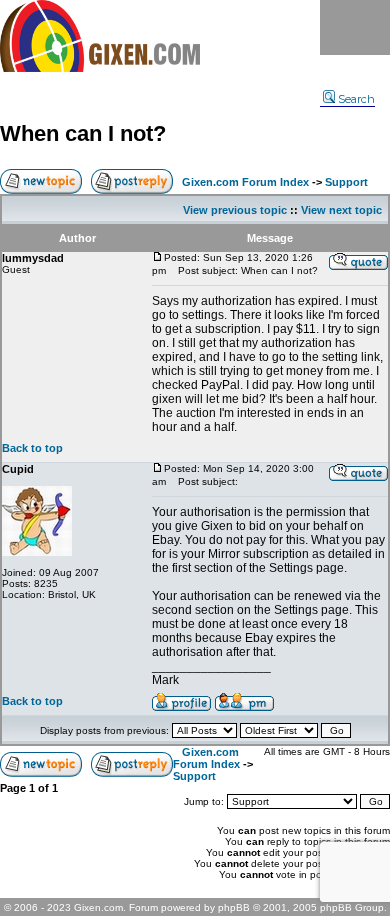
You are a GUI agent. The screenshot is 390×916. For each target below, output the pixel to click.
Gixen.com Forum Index (245, 182)
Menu (355, 27)
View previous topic (235, 210)
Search (356, 99)
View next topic (341, 210)
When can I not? (83, 133)
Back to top (32, 448)
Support (346, 182)
